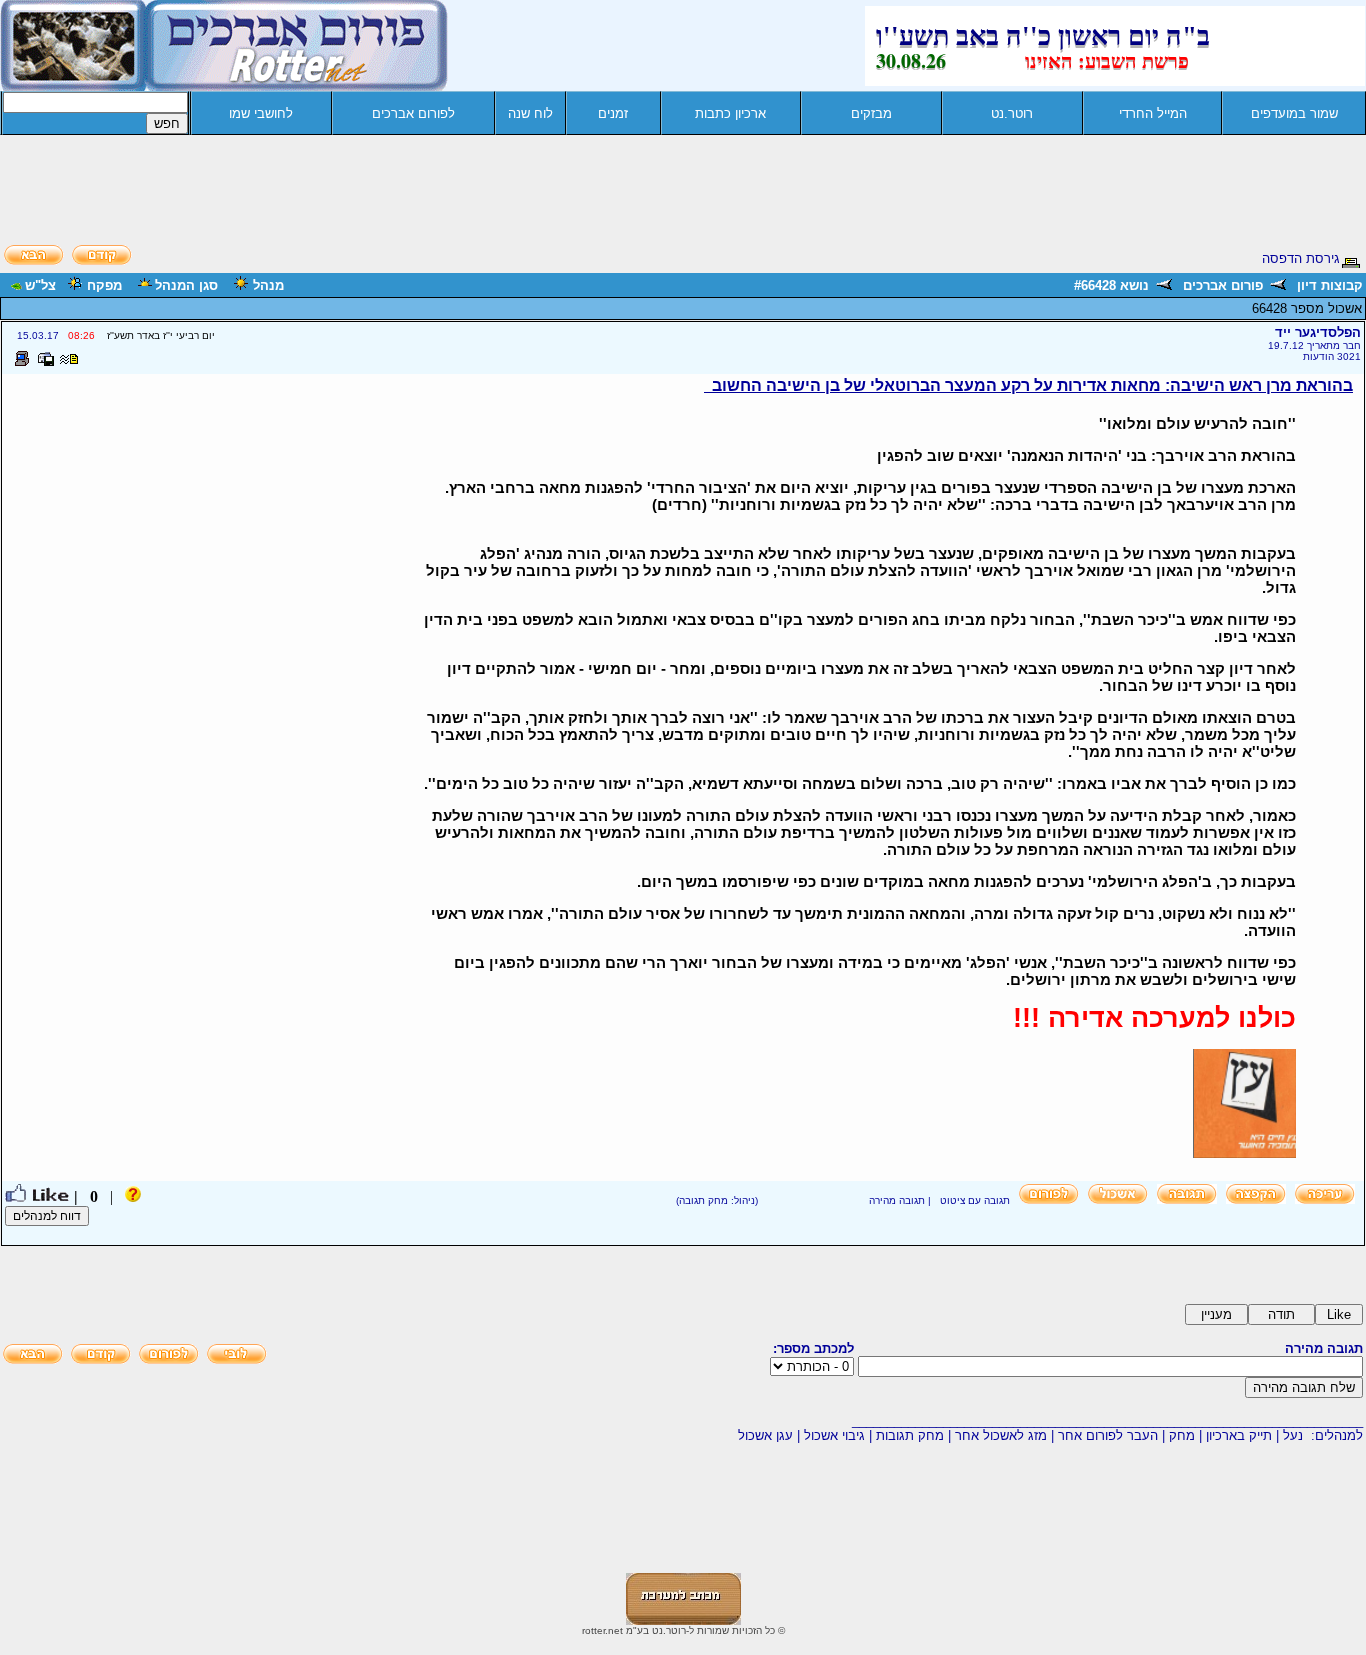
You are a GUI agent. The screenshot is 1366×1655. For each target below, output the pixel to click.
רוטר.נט (1012, 113)
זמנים (613, 113)
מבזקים (871, 113)
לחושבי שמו (261, 113)
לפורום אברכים (413, 113)
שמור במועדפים (1294, 113)
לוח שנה (530, 113)
